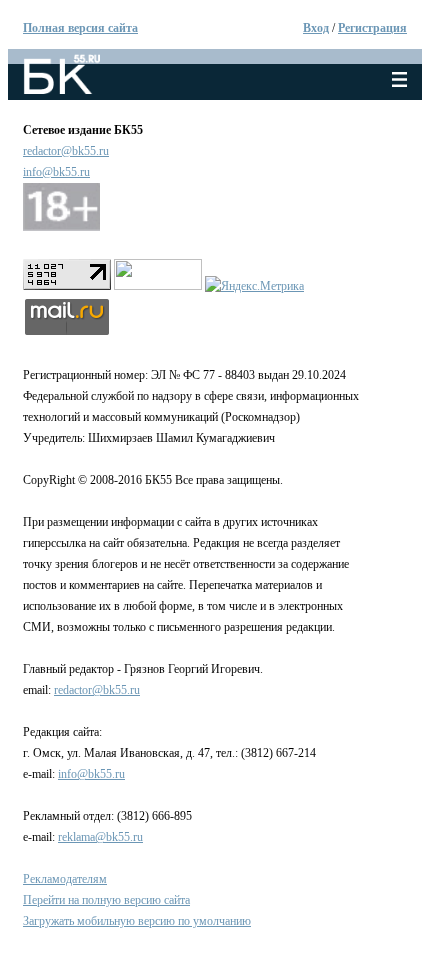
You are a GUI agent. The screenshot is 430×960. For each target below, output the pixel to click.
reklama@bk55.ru (100, 837)
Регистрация (372, 28)
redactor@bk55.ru (66, 151)
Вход (316, 28)
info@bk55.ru (56, 172)
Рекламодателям (65, 879)
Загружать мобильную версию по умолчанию (137, 921)
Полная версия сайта (80, 28)
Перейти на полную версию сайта (106, 900)
